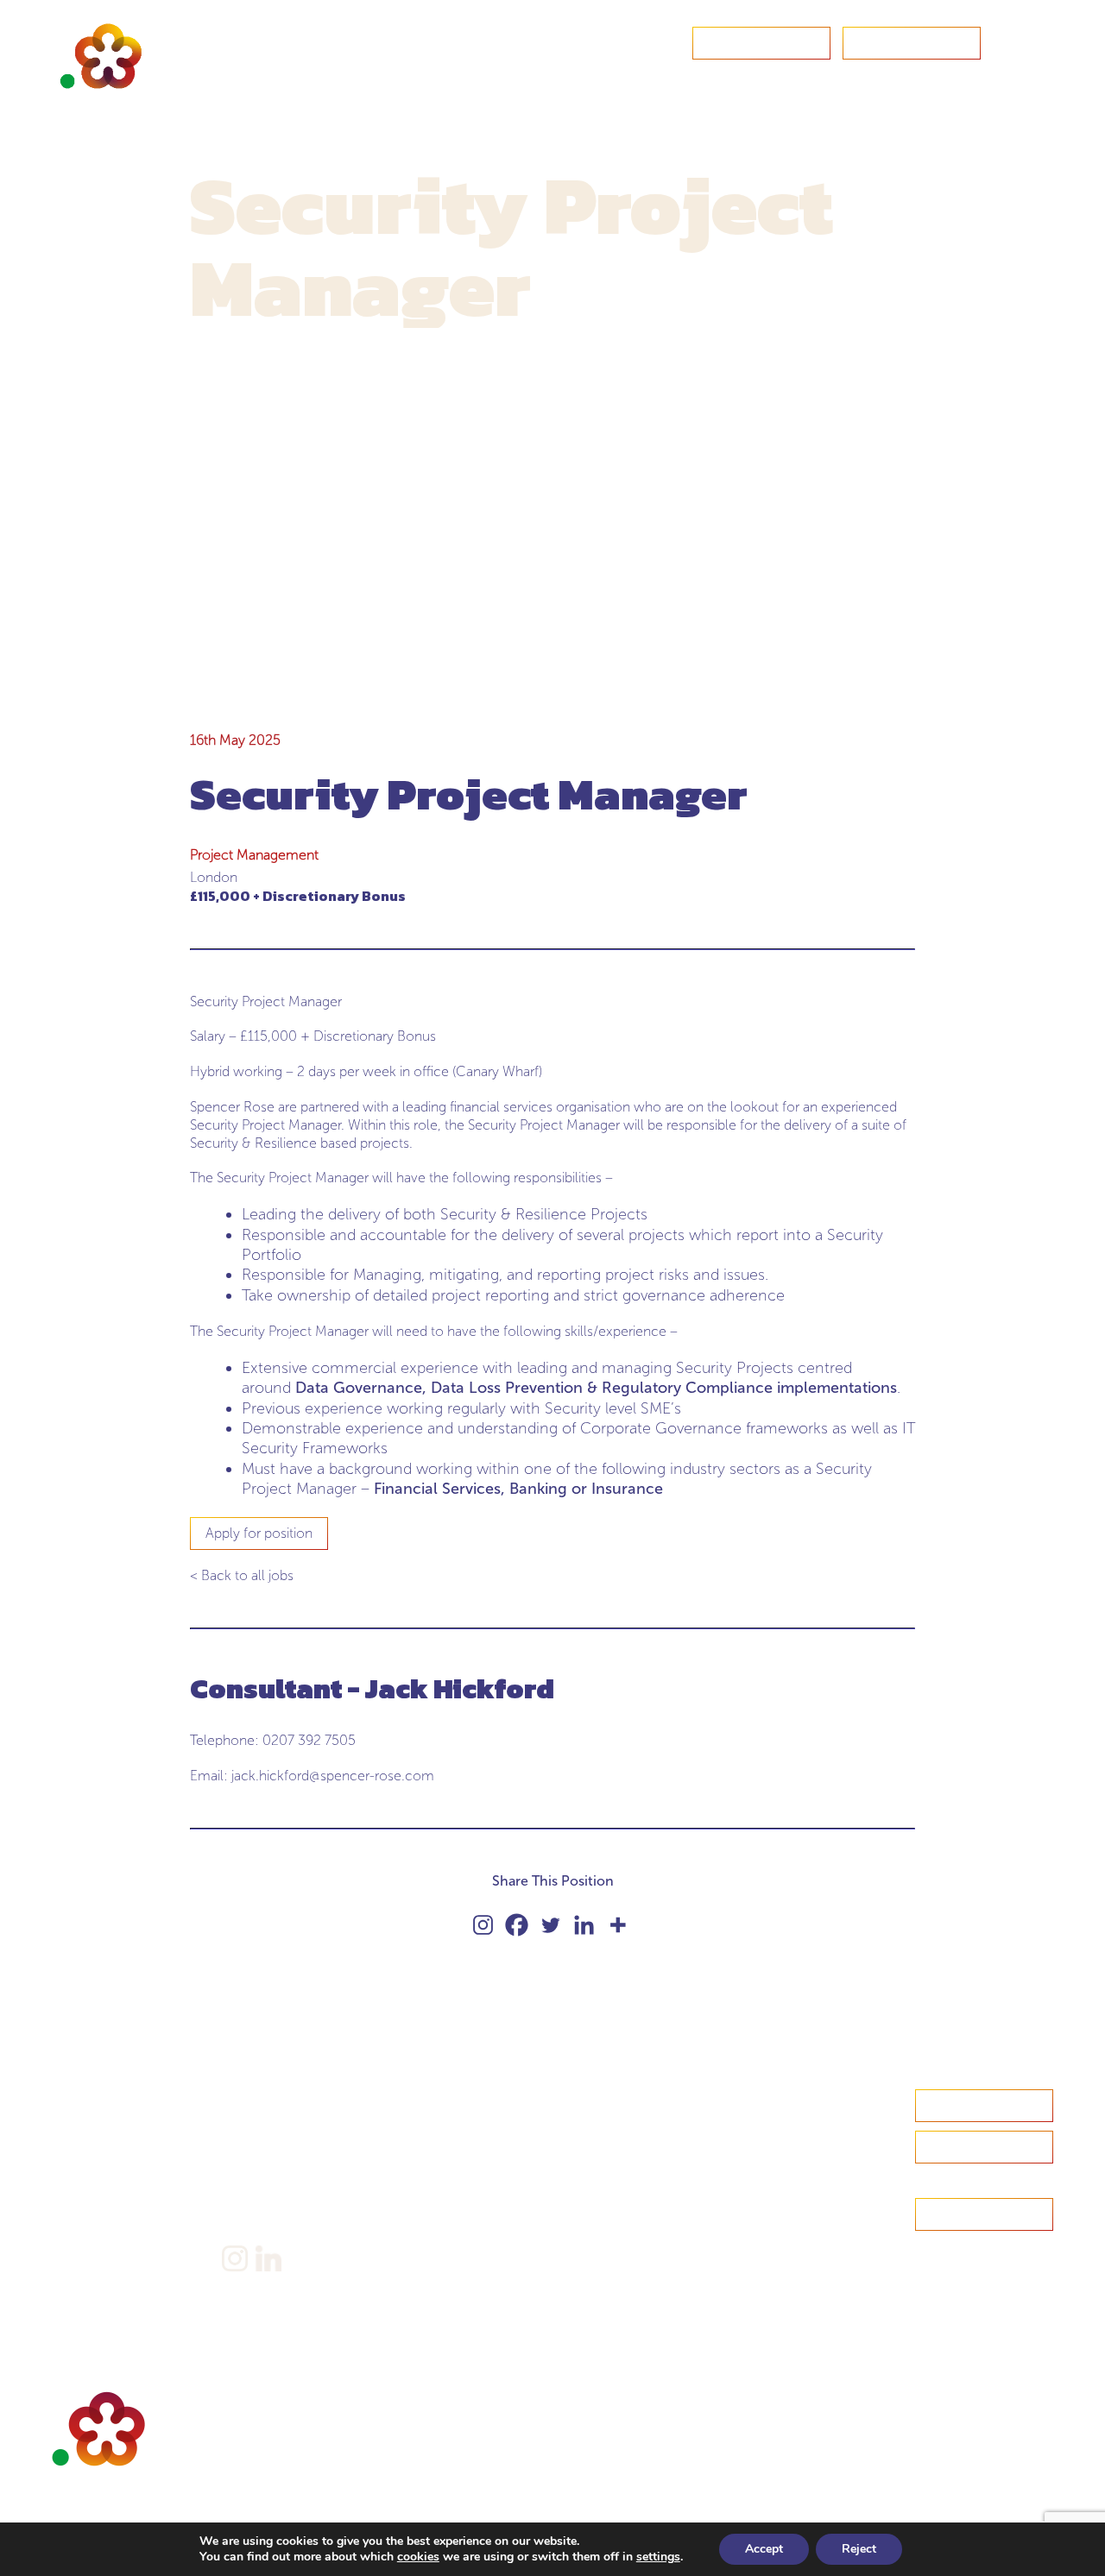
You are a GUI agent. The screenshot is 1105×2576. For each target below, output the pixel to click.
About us (79, 2126)
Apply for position (259, 1533)
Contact (761, 43)
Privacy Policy (264, 2173)
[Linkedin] (584, 1925)
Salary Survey (262, 2099)
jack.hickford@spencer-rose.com (333, 1776)
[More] (618, 1925)
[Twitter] (550, 1925)
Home (72, 2099)
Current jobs (89, 2233)
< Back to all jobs (242, 1575)
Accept (764, 2549)
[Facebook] (517, 1925)
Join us (73, 2206)
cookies (418, 2557)
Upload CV (912, 43)
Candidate (83, 2153)
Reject (859, 2549)
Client (70, 2179)
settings (658, 2557)
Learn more (984, 2147)
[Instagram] (483, 1925)
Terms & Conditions (282, 2200)
